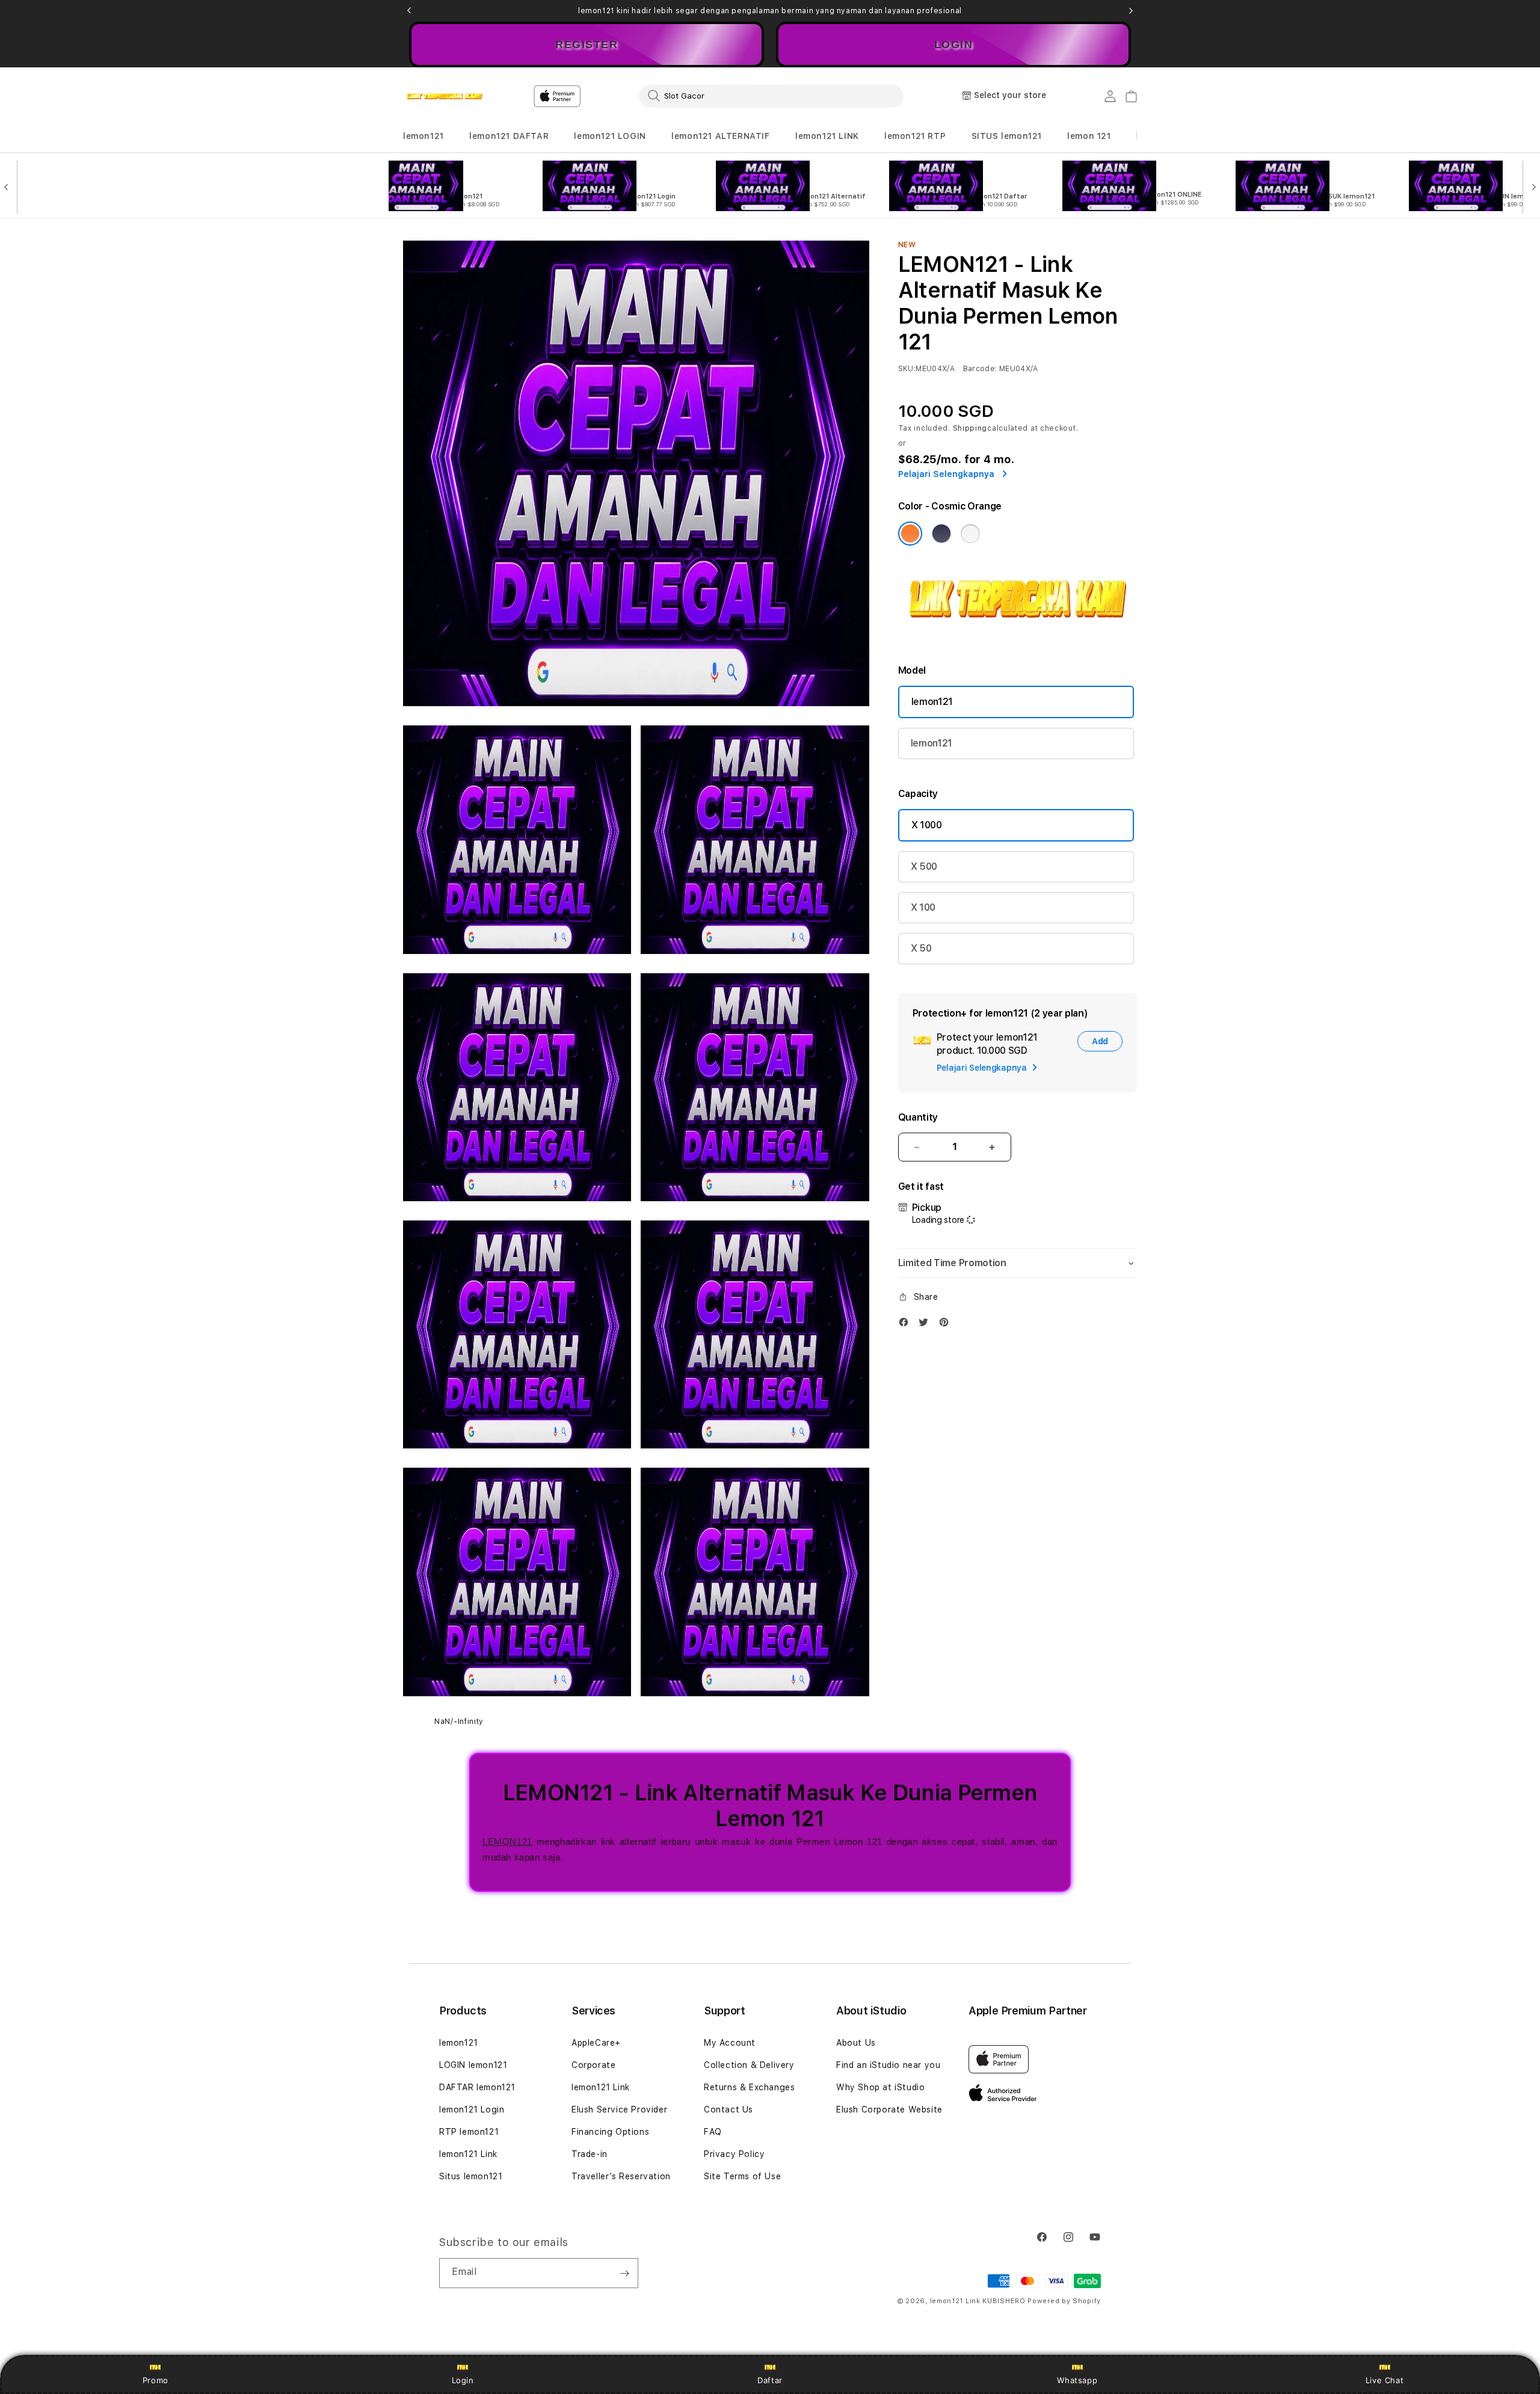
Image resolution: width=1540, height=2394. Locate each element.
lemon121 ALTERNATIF (720, 136)
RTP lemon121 (469, 2132)
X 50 (921, 948)
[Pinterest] (947, 1325)
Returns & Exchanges (749, 2087)
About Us (856, 2043)
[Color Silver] (970, 534)
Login (463, 2380)
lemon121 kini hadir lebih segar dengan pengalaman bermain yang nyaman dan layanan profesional (770, 11)
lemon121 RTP (915, 136)
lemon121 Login (472, 2109)
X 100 (923, 907)
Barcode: (980, 369)
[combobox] (771, 96)
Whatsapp (1077, 2380)
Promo (156, 2380)
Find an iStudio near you (888, 2065)
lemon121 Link (468, 2154)
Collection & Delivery (749, 2065)
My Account (730, 2043)
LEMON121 (507, 1842)
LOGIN (954, 45)
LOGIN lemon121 (473, 2065)
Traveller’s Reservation (621, 2176)
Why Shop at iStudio (880, 2087)
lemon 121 (1089, 136)
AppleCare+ (596, 2043)
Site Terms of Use (742, 2176)
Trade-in (590, 2154)
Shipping (970, 428)
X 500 (924, 866)
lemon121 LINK (827, 136)
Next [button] (1131, 11)
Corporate (593, 2065)
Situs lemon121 (471, 2176)
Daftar (770, 2380)
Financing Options (610, 2132)
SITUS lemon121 (1007, 136)
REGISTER (587, 45)
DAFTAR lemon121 (477, 2087)
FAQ (713, 2132)
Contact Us (728, 2109)
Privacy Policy (734, 2154)
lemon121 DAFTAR (509, 136)
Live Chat (1384, 2380)
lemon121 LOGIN (610, 136)
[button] (423, 136)
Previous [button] (409, 11)
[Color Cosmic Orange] (910, 534)
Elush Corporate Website (889, 2109)
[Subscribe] (624, 2273)
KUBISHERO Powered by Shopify (1042, 2301)
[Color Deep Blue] (941, 534)
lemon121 (423, 136)
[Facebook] (907, 1325)
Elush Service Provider (619, 2109)
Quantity (918, 1117)
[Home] (445, 96)
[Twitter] (926, 1325)
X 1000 (927, 825)
